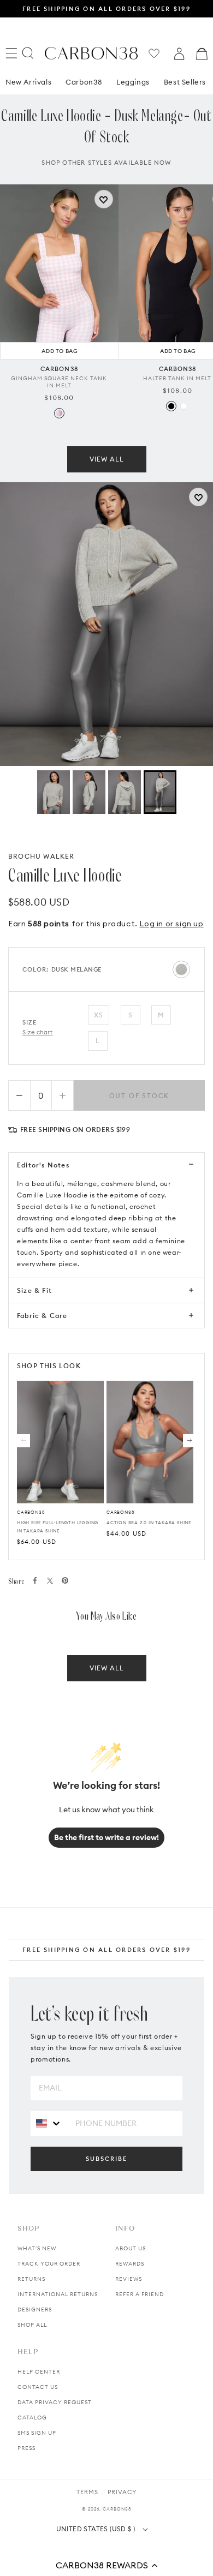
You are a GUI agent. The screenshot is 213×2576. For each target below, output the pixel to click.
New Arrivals (28, 82)
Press (26, 2448)
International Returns (58, 2294)
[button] (106, 2565)
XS (99, 1015)
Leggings (133, 82)
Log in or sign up (171, 924)
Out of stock (140, 1096)
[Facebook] (35, 1580)
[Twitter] (50, 1581)
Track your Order (49, 2264)
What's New (37, 2248)
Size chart (38, 1032)
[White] (184, 406)
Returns (31, 2279)
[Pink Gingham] (59, 413)
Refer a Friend (140, 2294)
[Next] (190, 1441)
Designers (35, 2310)
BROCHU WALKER (42, 856)
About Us (131, 2248)
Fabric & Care (42, 1316)
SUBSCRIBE (106, 2159)
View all (107, 459)
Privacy (122, 2492)
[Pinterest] (65, 1580)
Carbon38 (84, 82)
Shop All (32, 2325)
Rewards (130, 2264)
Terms (87, 2492)
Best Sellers (185, 82)
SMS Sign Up (37, 2433)
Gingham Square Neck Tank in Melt (59, 382)
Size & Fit (34, 1290)
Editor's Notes (43, 1165)
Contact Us (38, 2387)
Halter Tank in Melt (177, 378)
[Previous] (23, 1441)
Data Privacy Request (55, 2402)
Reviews (129, 2279)
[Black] (171, 406)
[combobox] (49, 2123)
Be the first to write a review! (106, 1837)
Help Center (39, 2372)
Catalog (32, 2418)
